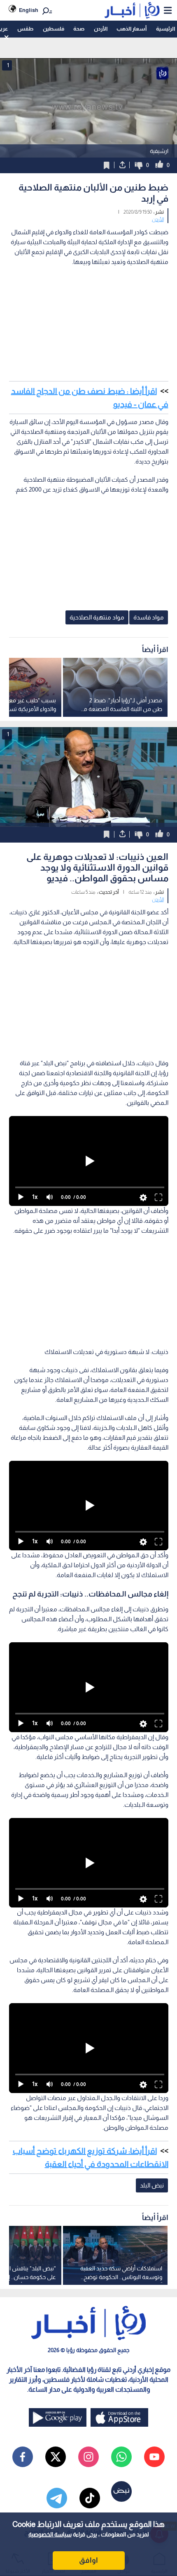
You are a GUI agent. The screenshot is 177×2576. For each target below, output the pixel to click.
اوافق (88, 2560)
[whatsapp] (121, 2457)
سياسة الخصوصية (50, 2534)
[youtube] (154, 2457)
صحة (79, 29)
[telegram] (57, 2498)
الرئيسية (165, 29)
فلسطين (54, 29)
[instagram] (88, 2457)
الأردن (101, 29)
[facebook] (23, 2457)
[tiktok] (90, 2498)
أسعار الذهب (132, 29)
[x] (56, 2457)
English (29, 10)
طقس (25, 29)
